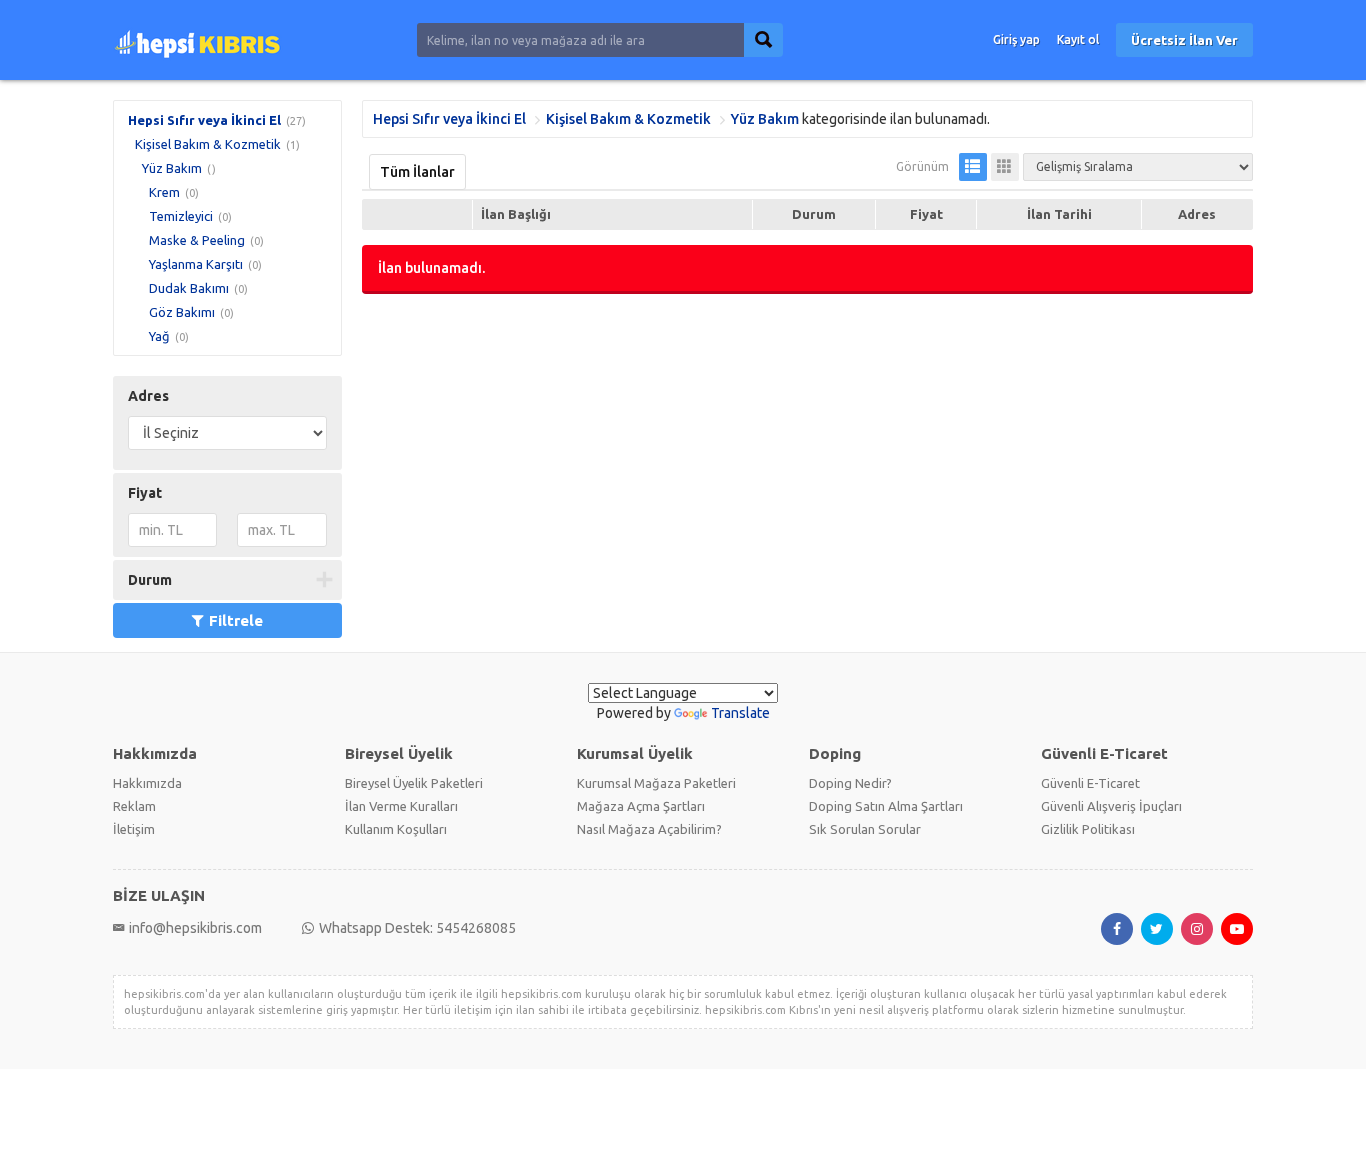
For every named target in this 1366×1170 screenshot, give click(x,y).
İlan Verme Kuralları (401, 806)
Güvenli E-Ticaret (1090, 783)
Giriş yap (1016, 39)
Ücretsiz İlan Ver (1184, 40)
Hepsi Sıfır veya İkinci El (204, 120)
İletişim (134, 829)
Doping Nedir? (850, 783)
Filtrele (236, 620)
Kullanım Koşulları (396, 829)
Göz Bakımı (182, 312)
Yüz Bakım (172, 168)
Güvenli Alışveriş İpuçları (1111, 806)
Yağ (159, 336)
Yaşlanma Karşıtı (196, 264)
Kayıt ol (1078, 39)
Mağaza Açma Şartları (641, 806)
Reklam (134, 806)
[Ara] (763, 40)
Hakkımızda (147, 783)
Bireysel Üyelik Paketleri (414, 783)
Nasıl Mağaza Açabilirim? (649, 829)
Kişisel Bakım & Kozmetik (208, 144)
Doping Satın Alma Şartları (886, 806)
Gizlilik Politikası (1088, 829)
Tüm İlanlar (417, 172)
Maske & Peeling (197, 240)
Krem (164, 192)
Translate (740, 713)
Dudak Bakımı (189, 288)
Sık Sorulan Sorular (865, 829)
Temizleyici (181, 216)
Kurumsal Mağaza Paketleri (656, 783)
